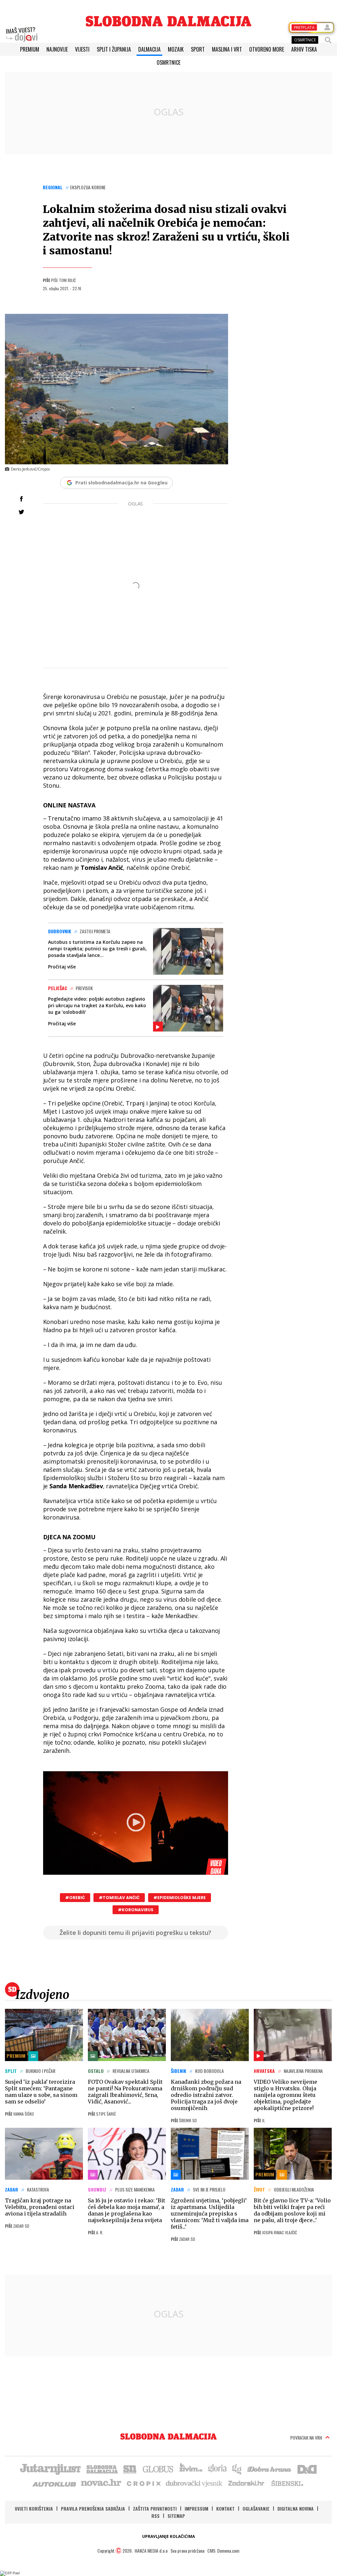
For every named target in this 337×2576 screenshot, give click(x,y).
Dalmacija (149, 49)
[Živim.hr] (191, 2469)
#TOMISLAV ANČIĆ (119, 1898)
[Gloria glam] (237, 2469)
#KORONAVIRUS (136, 1910)
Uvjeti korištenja (34, 2508)
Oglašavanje (256, 2508)
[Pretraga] (328, 40)
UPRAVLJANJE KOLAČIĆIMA (168, 2536)
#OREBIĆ (75, 1898)
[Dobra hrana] (270, 2469)
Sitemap (176, 2516)
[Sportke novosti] (130, 2469)
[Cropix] (143, 2483)
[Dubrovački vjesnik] (194, 2483)
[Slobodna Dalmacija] (168, 21)
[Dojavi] (22, 35)
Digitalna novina (296, 2508)
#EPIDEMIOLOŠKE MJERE (180, 1898)
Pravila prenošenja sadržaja (93, 2508)
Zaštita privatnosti (155, 2508)
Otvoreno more (267, 49)
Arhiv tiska (304, 49)
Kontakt (225, 2508)
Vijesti (82, 49)
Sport (198, 49)
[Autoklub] (55, 2483)
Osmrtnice (168, 62)
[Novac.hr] (101, 2483)
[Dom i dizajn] (307, 2469)
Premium (30, 49)
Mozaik (176, 49)
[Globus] (158, 2469)
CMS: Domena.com (223, 2551)
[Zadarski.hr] (246, 2483)
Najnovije (57, 49)
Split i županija (114, 49)
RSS (156, 2516)
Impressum (196, 2508)
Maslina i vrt (227, 49)
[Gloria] (217, 2469)
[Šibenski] (287, 2483)
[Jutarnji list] (50, 2469)
